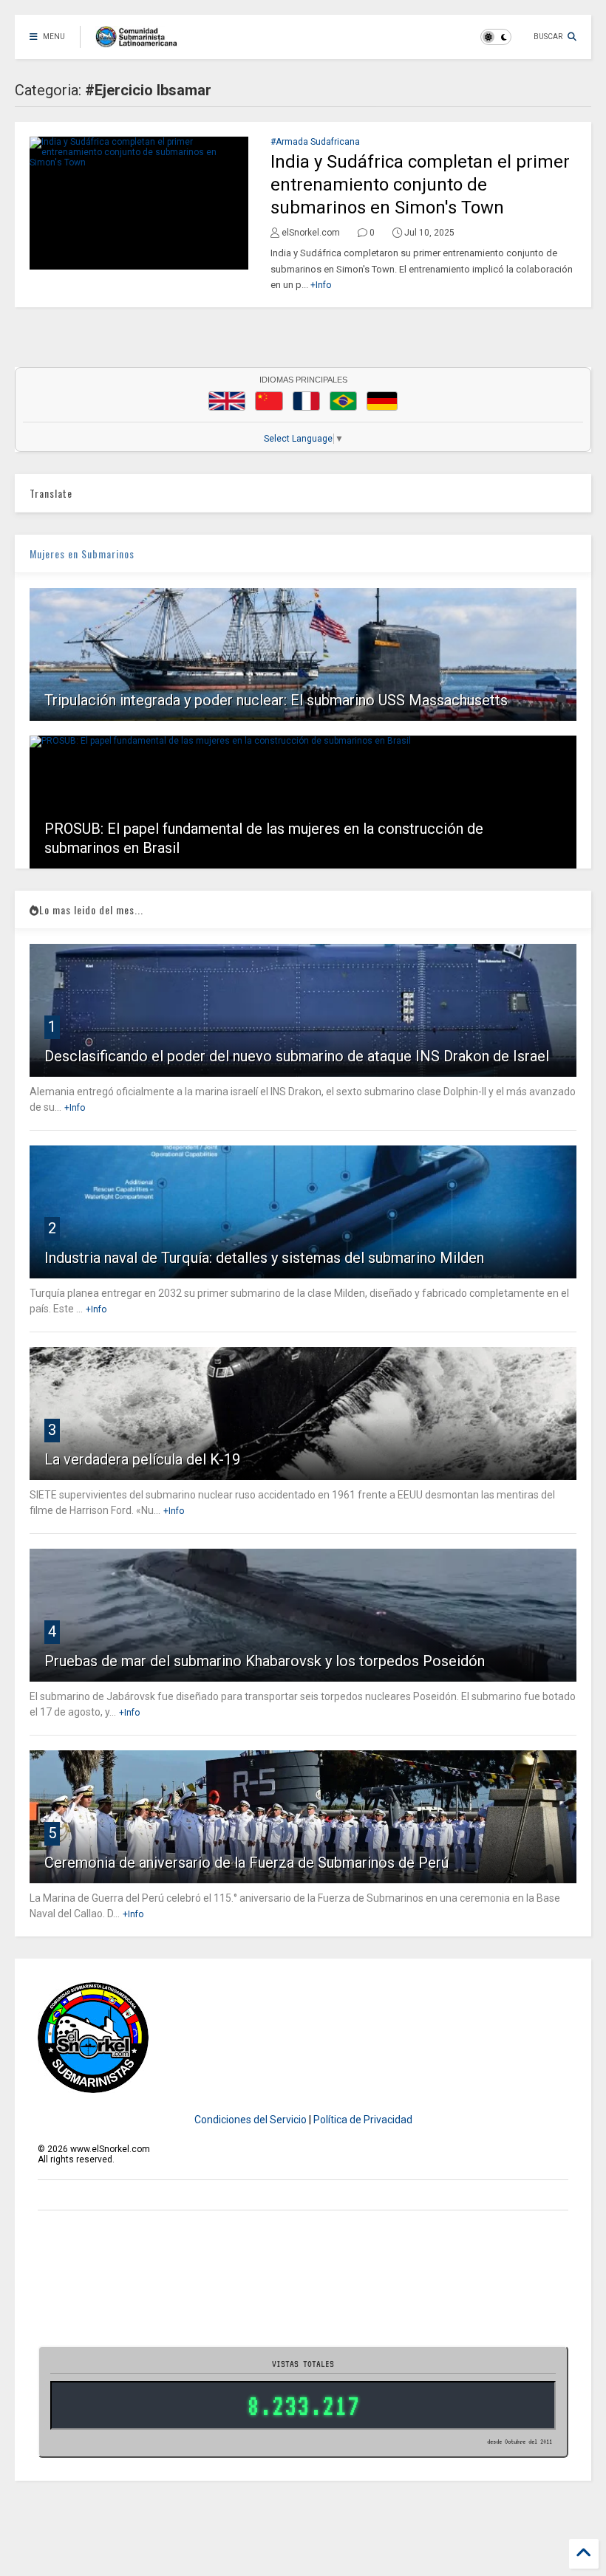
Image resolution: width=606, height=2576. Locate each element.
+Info (321, 285)
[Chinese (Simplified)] (269, 401)
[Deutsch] (382, 401)
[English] (227, 401)
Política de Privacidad (363, 2120)
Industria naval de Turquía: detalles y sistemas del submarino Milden (264, 1258)
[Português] (343, 401)
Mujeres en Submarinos (82, 554)
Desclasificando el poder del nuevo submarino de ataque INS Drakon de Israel (297, 1056)
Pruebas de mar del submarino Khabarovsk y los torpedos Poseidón (265, 1661)
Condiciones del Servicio (251, 2120)
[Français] (307, 401)
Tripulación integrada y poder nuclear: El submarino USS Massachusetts (276, 700)
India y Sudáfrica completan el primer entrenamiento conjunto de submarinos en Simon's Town (420, 185)
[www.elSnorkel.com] (142, 41)
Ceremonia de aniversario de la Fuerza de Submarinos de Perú (246, 1863)
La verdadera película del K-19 (142, 1459)
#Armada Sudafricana (315, 142)
